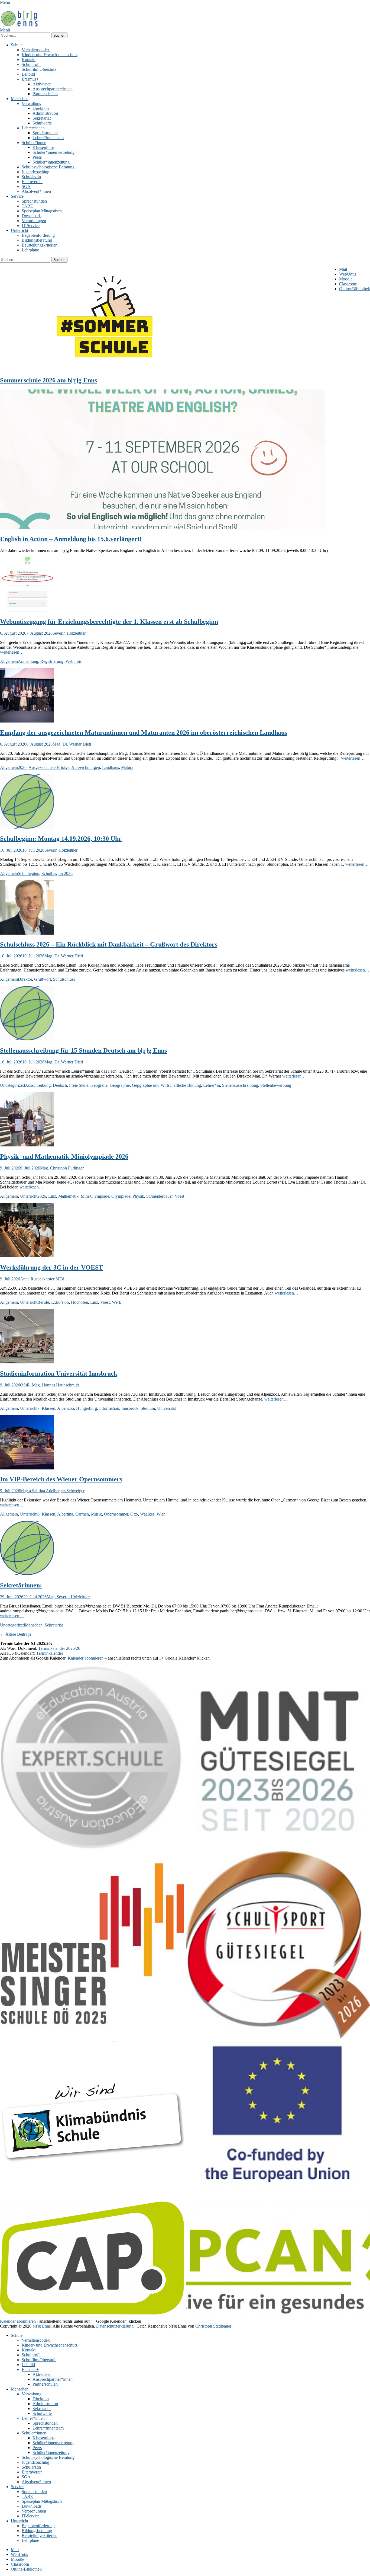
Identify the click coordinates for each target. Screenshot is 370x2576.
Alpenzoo (66, 1408)
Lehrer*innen (33, 128)
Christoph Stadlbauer (213, 2326)
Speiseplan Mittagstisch (42, 211)
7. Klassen (46, 1408)
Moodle (346, 279)
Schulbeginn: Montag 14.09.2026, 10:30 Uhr (61, 839)
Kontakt (29, 60)
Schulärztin (31, 177)
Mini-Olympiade (95, 1196)
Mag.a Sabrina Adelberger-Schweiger (52, 1491)
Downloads (32, 216)
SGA (26, 186)
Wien (161, 1514)
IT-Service (31, 226)
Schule (17, 45)
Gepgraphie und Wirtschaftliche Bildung (166, 1085)
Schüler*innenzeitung (51, 162)
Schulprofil (31, 64)
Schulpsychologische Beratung (48, 167)
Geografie (99, 1085)
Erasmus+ (30, 79)
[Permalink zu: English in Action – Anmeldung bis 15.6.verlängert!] (163, 527)
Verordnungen (34, 221)
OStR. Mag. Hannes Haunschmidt (49, 1385)
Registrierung (52, 661)
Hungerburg (87, 1408)
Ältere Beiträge (16, 1634)
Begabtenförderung (38, 235)
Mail (343, 269)
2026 (22, 767)
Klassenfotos (43, 147)
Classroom (348, 284)
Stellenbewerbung (276, 1085)
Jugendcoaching (35, 172)
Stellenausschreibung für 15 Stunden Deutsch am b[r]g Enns (83, 1050)
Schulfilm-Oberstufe (39, 69)
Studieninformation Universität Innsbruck (59, 1373)
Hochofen (79, 1302)
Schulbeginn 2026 (57, 873)
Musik (96, 1514)
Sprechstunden (45, 133)
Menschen (20, 99)
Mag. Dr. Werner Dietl (72, 744)
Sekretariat (42, 118)
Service (17, 196)
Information (109, 1408)
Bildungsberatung (37, 240)
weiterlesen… (12, 652)
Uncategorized (12, 1085)
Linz (52, 1196)
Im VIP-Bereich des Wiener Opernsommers (61, 1479)
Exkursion (60, 1302)
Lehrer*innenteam (48, 138)
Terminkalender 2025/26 (59, 1648)
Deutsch (60, 1085)
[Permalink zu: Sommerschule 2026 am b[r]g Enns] (108, 369)
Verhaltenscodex (36, 50)
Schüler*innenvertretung (53, 152)
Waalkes (147, 1514)
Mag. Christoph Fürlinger (62, 1168)
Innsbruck (130, 1408)
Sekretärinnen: (21, 1585)
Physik (138, 1196)
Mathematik (68, 1196)
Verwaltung (32, 103)
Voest (179, 1196)
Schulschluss (64, 979)
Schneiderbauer (159, 1196)
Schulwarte (42, 123)
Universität (166, 1408)
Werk (116, 1302)
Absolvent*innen (36, 191)
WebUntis (348, 274)
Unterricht (20, 230)
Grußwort (43, 979)
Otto (134, 1514)
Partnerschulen (45, 94)
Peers (37, 157)
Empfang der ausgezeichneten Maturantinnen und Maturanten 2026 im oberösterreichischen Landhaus (144, 733)
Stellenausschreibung (240, 1085)
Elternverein (32, 182)
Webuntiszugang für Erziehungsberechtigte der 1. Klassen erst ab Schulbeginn (109, 622)
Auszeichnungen (86, 767)
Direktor (25, 979)
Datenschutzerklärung (115, 2326)
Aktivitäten (42, 84)
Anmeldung (28, 661)
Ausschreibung (38, 1085)
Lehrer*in (212, 1085)
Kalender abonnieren (86, 1658)
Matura (127, 767)
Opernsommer (116, 1514)
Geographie (120, 1085)
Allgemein (9, 661)
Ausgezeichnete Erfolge (49, 767)
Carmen (82, 1514)
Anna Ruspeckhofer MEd (42, 1279)
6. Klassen (46, 1514)
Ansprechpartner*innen (53, 89)
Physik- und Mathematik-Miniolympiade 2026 (64, 1156)
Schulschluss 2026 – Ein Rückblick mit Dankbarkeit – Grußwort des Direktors (109, 944)
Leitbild (28, 74)
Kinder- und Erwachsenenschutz (50, 55)
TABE (27, 206)
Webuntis (74, 661)
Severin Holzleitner (69, 633)
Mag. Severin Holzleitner (68, 1597)
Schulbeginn (29, 873)
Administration (45, 113)
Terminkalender (50, 1653)
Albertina (65, 1514)
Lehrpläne (30, 250)
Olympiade (121, 1196)
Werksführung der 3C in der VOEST (51, 1267)
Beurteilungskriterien (40, 245)
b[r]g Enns (42, 2326)
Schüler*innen (34, 143)
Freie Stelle (79, 1085)
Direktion (41, 108)
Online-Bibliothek (355, 289)
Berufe (43, 1302)
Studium (148, 1408)
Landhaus (111, 767)
